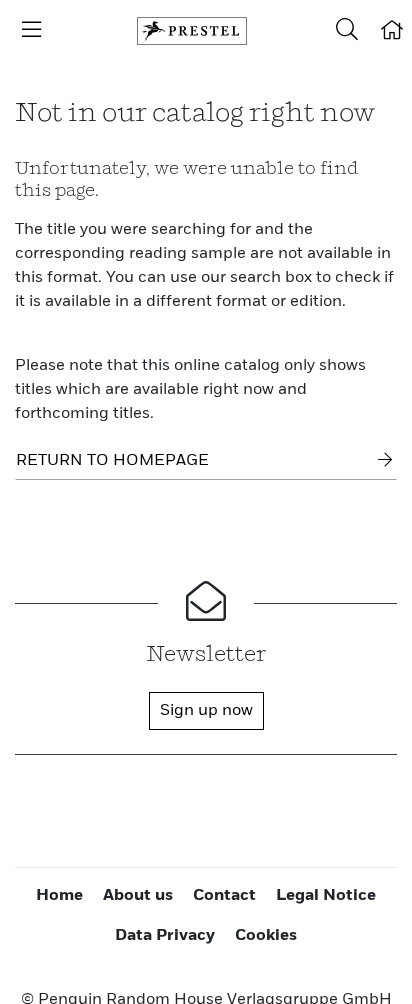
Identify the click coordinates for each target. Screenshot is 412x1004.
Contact (224, 896)
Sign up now (206, 711)
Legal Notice (326, 896)
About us (138, 896)
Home (59, 896)
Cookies (266, 936)
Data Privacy (165, 936)
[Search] (347, 31)
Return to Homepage (112, 461)
